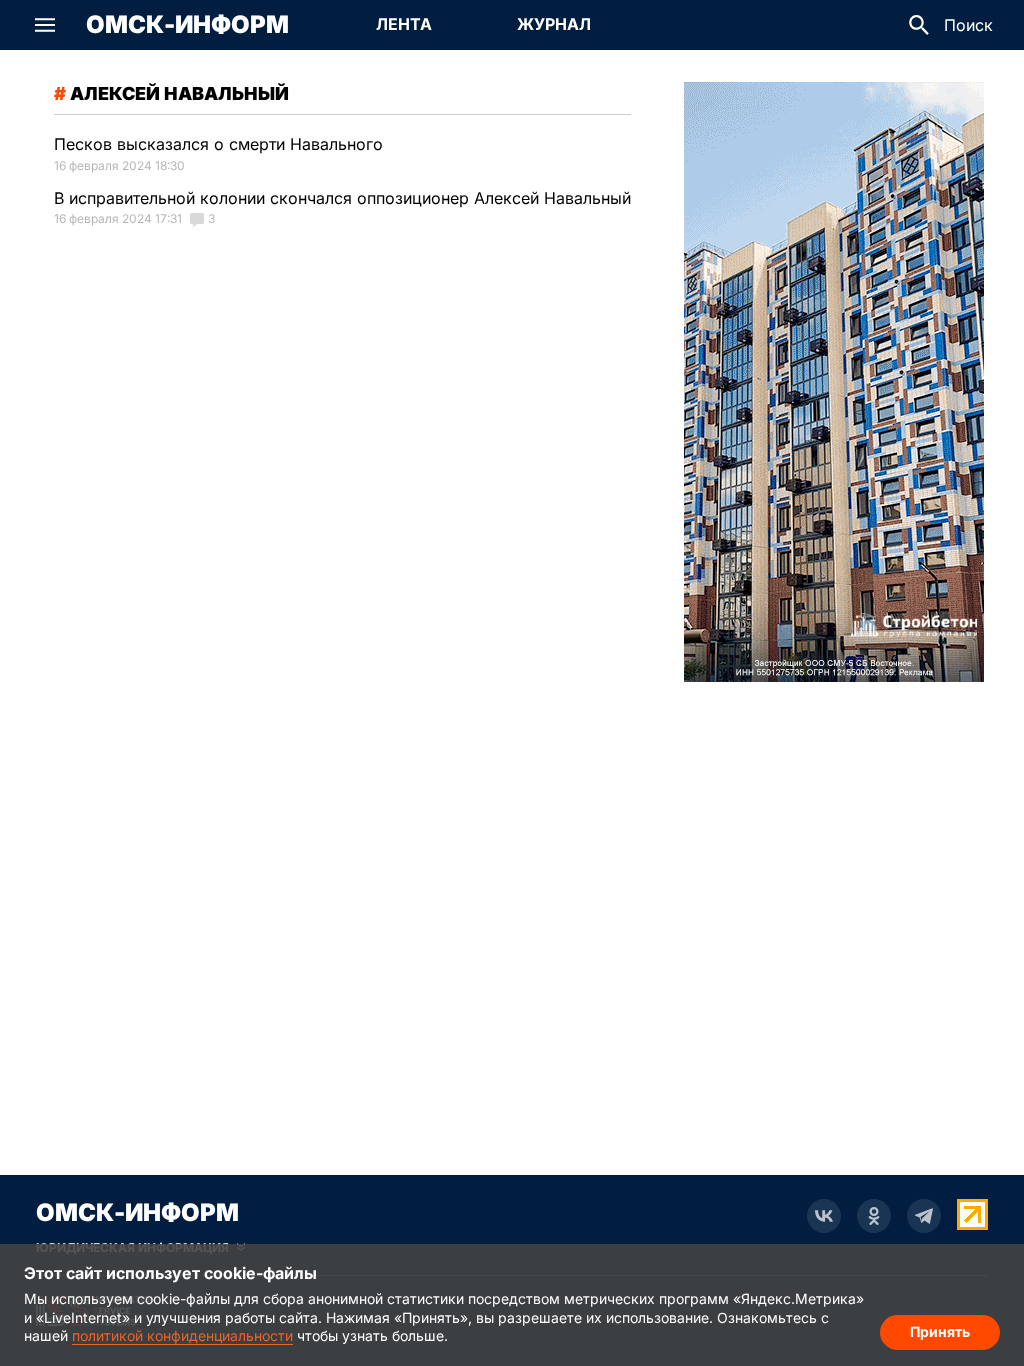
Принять (940, 1331)
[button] (45, 25)
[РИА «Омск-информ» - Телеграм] (924, 1216)
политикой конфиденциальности (182, 1335)
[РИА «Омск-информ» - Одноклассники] (874, 1216)
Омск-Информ (187, 25)
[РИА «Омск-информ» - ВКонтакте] (824, 1216)
